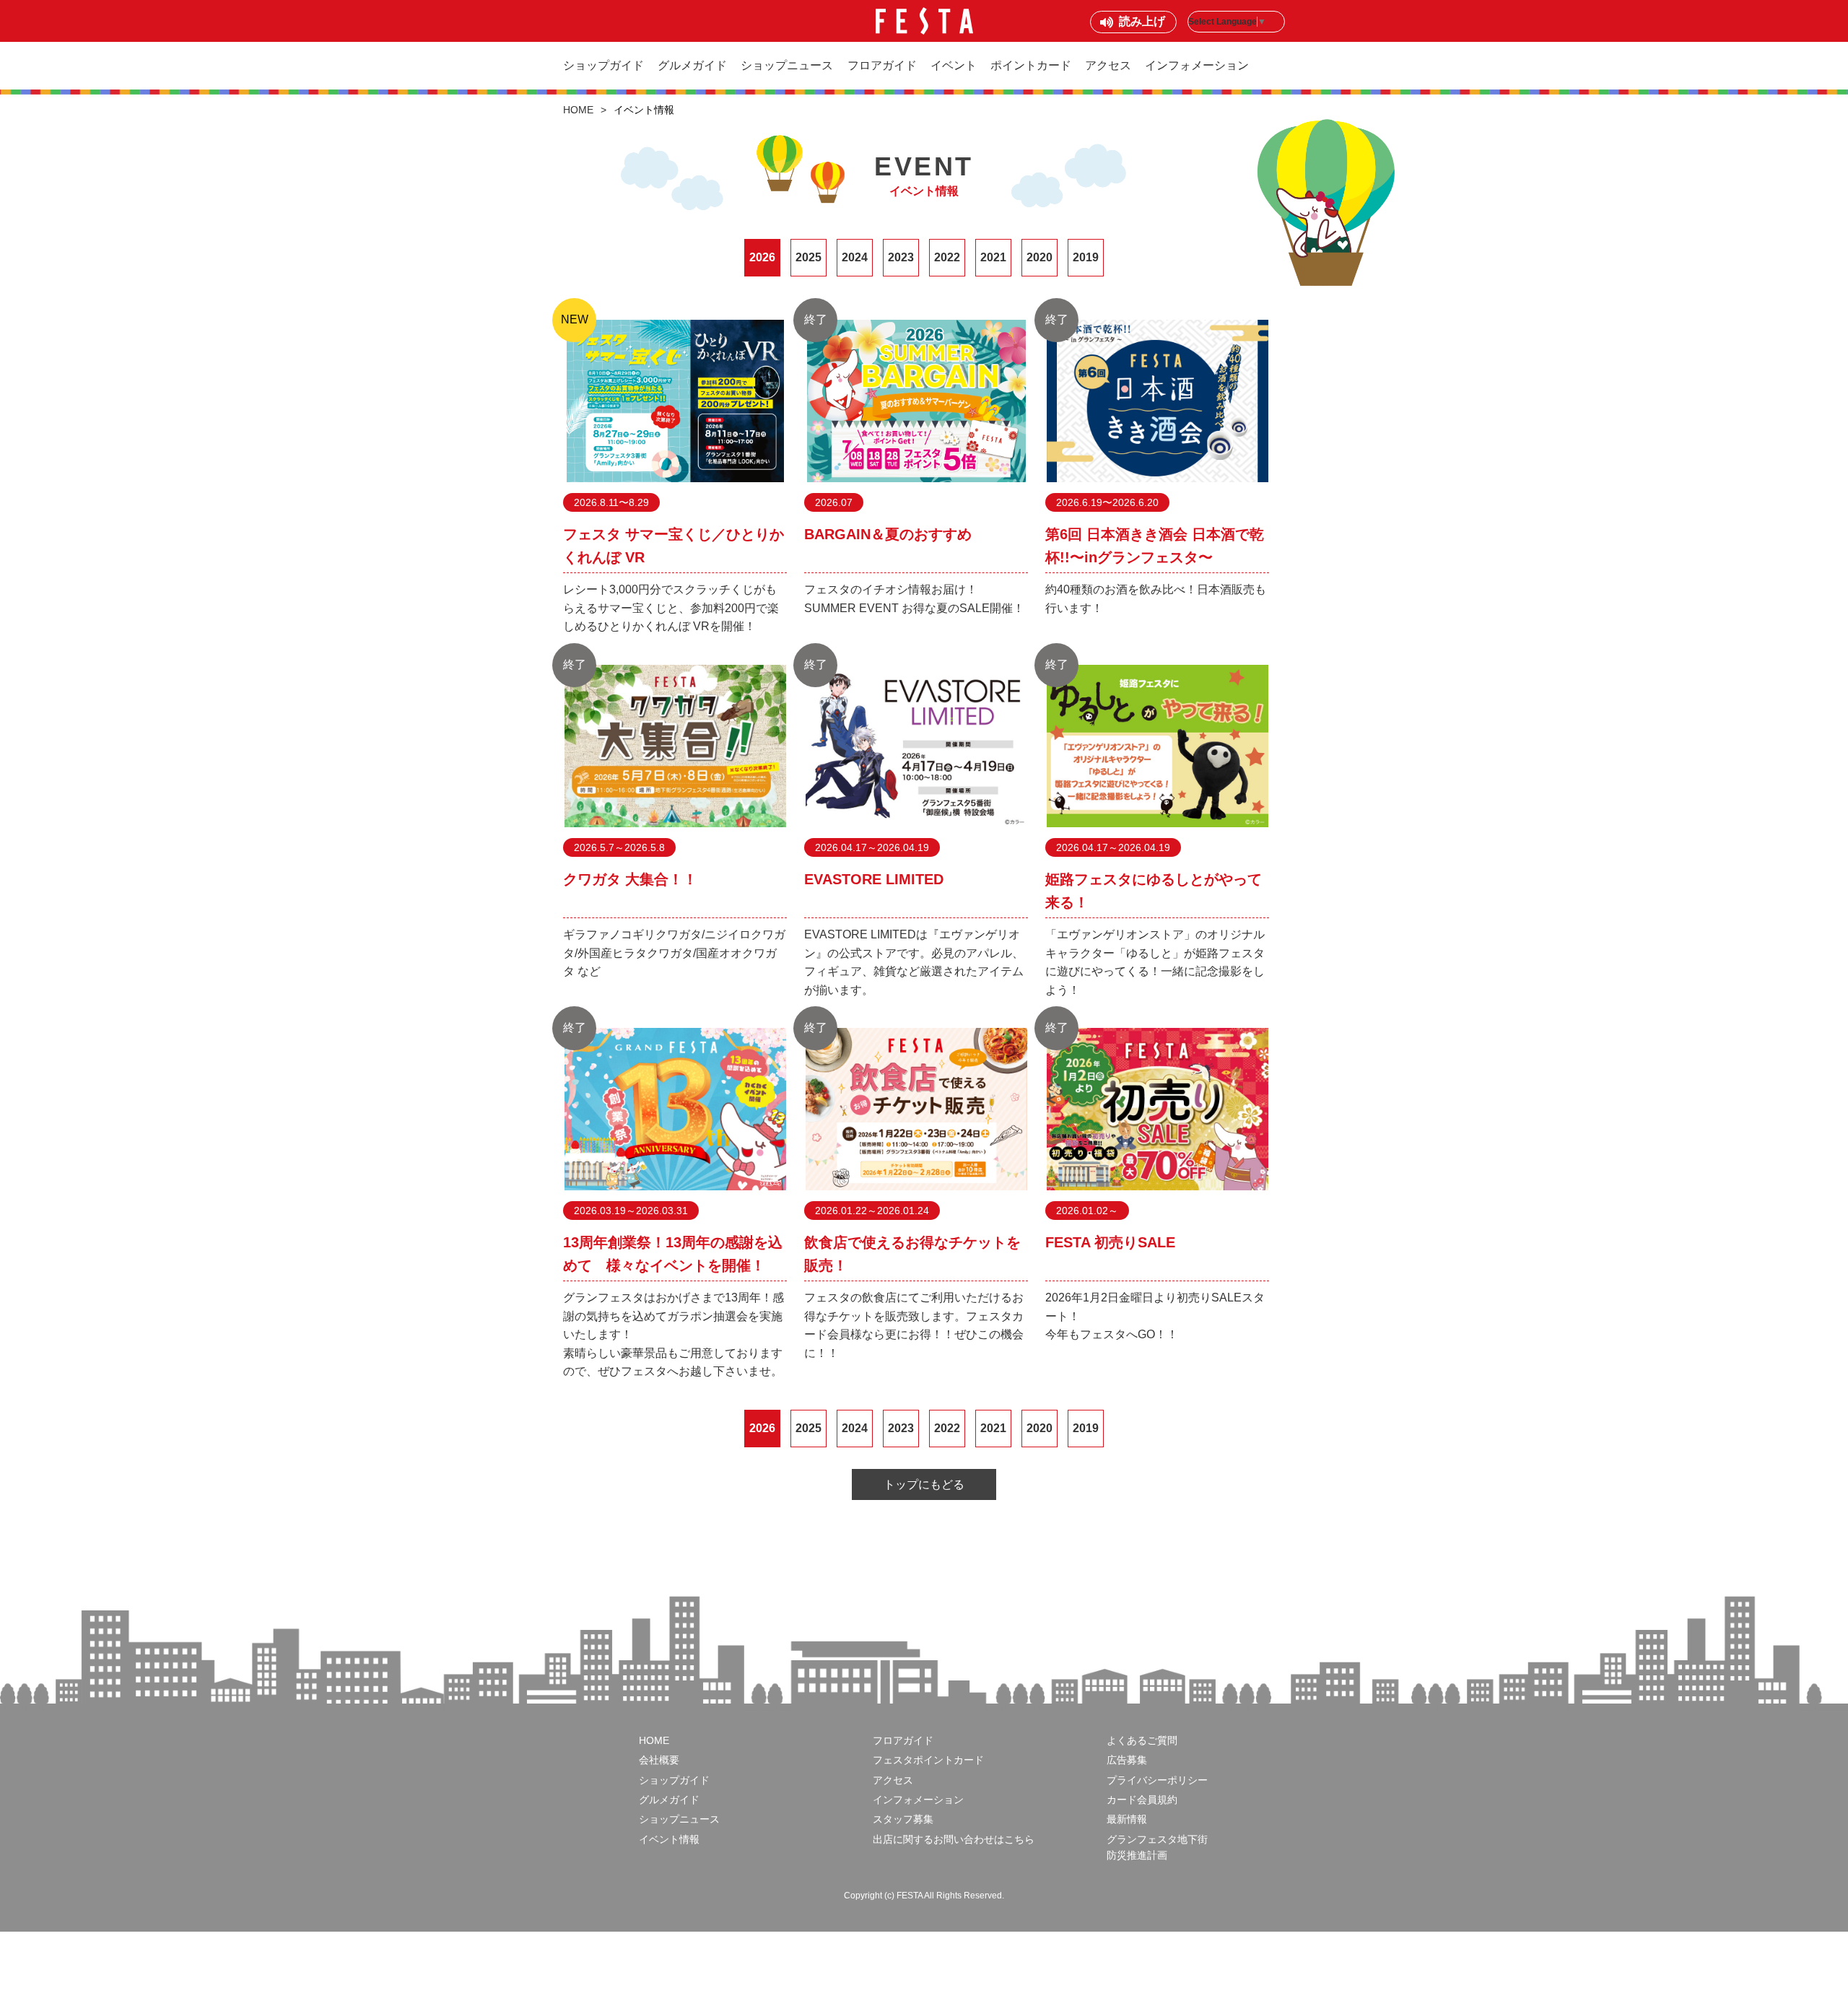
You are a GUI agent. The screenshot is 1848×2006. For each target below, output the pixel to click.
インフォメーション (1197, 65)
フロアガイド (882, 65)
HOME (578, 110)
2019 (1086, 257)
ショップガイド (603, 65)
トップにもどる (924, 1484)
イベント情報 (669, 1839)
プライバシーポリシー (1157, 1780)
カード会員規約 (1142, 1800)
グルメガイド (692, 65)
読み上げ (1142, 21)
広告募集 (1127, 1760)
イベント (954, 65)
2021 (993, 257)
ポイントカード (1031, 65)
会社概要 (659, 1760)
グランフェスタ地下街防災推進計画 (1157, 1847)
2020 (1039, 257)
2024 (855, 257)
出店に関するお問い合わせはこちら (954, 1839)
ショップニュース (787, 65)
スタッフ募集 (903, 1819)
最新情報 (1127, 1819)
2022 (947, 257)
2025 (808, 257)
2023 (901, 257)
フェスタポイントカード (928, 1760)
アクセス (1108, 65)
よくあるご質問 (1142, 1740)
